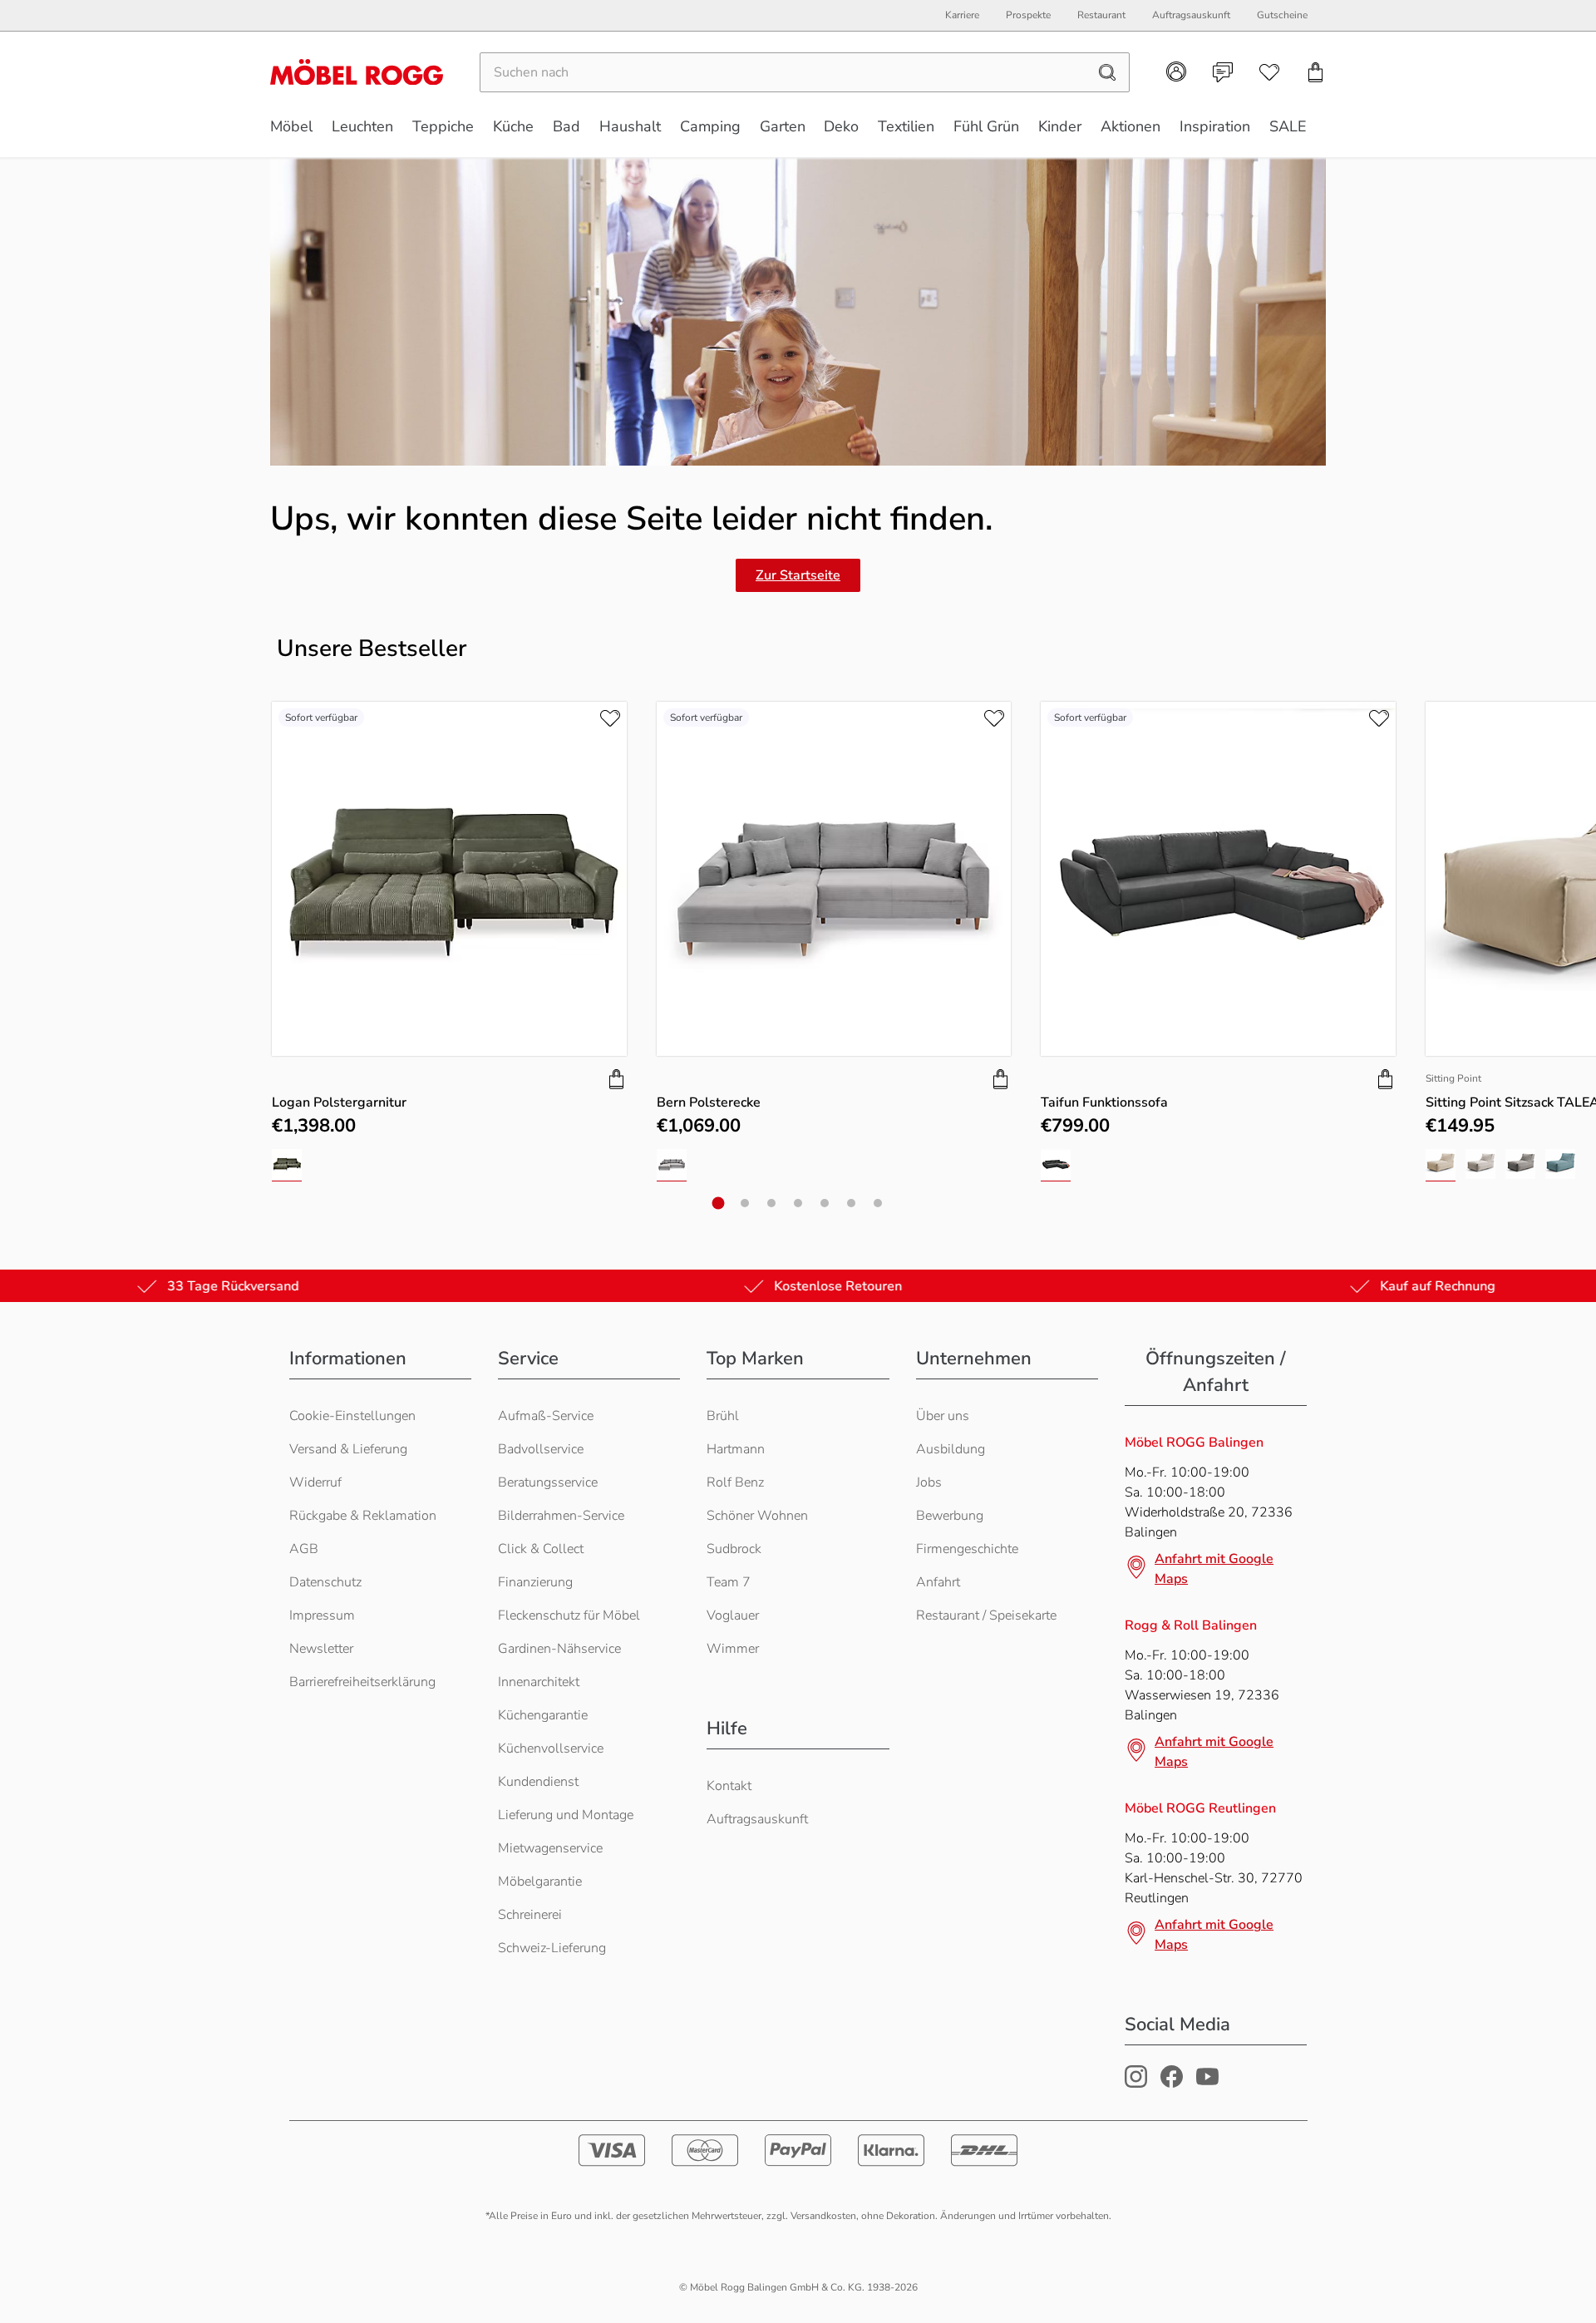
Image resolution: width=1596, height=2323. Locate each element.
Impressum (322, 1615)
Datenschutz (325, 1582)
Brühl (723, 1416)
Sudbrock (734, 1549)
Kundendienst (538, 1782)
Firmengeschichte (967, 1549)
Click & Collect (541, 1549)
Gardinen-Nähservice (559, 1649)
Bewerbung (950, 1516)
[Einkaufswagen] (1316, 72)
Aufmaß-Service (546, 1416)
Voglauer (733, 1615)
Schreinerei (530, 1915)
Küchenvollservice (551, 1748)
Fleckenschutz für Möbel (569, 1615)
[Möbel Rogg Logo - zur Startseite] (357, 72)
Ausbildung (951, 1449)
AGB (304, 1549)
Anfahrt (938, 1582)
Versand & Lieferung (348, 1449)
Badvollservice (541, 1449)
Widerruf (315, 1482)
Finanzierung (535, 1582)
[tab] (719, 1203)
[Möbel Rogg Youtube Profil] (1207, 2084)
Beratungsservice (548, 1482)
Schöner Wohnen (757, 1516)
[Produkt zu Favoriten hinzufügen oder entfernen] (610, 718)
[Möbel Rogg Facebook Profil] (1172, 2084)
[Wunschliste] (1269, 72)
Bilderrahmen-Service (561, 1516)
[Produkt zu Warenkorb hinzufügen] (617, 1079)
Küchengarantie (543, 1715)
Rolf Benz (735, 1482)
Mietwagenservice (550, 1848)
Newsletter (321, 1649)
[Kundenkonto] (1176, 72)
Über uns (943, 1416)
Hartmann (736, 1449)
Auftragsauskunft (757, 1819)
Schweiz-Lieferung (552, 1948)
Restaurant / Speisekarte (986, 1615)
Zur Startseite (798, 575)
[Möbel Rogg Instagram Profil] (1136, 2084)
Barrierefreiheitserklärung (362, 1682)
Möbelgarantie (540, 1882)
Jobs (929, 1482)
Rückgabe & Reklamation (363, 1516)
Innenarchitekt (539, 1682)
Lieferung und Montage (566, 1815)
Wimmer (733, 1649)
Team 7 (729, 1582)
